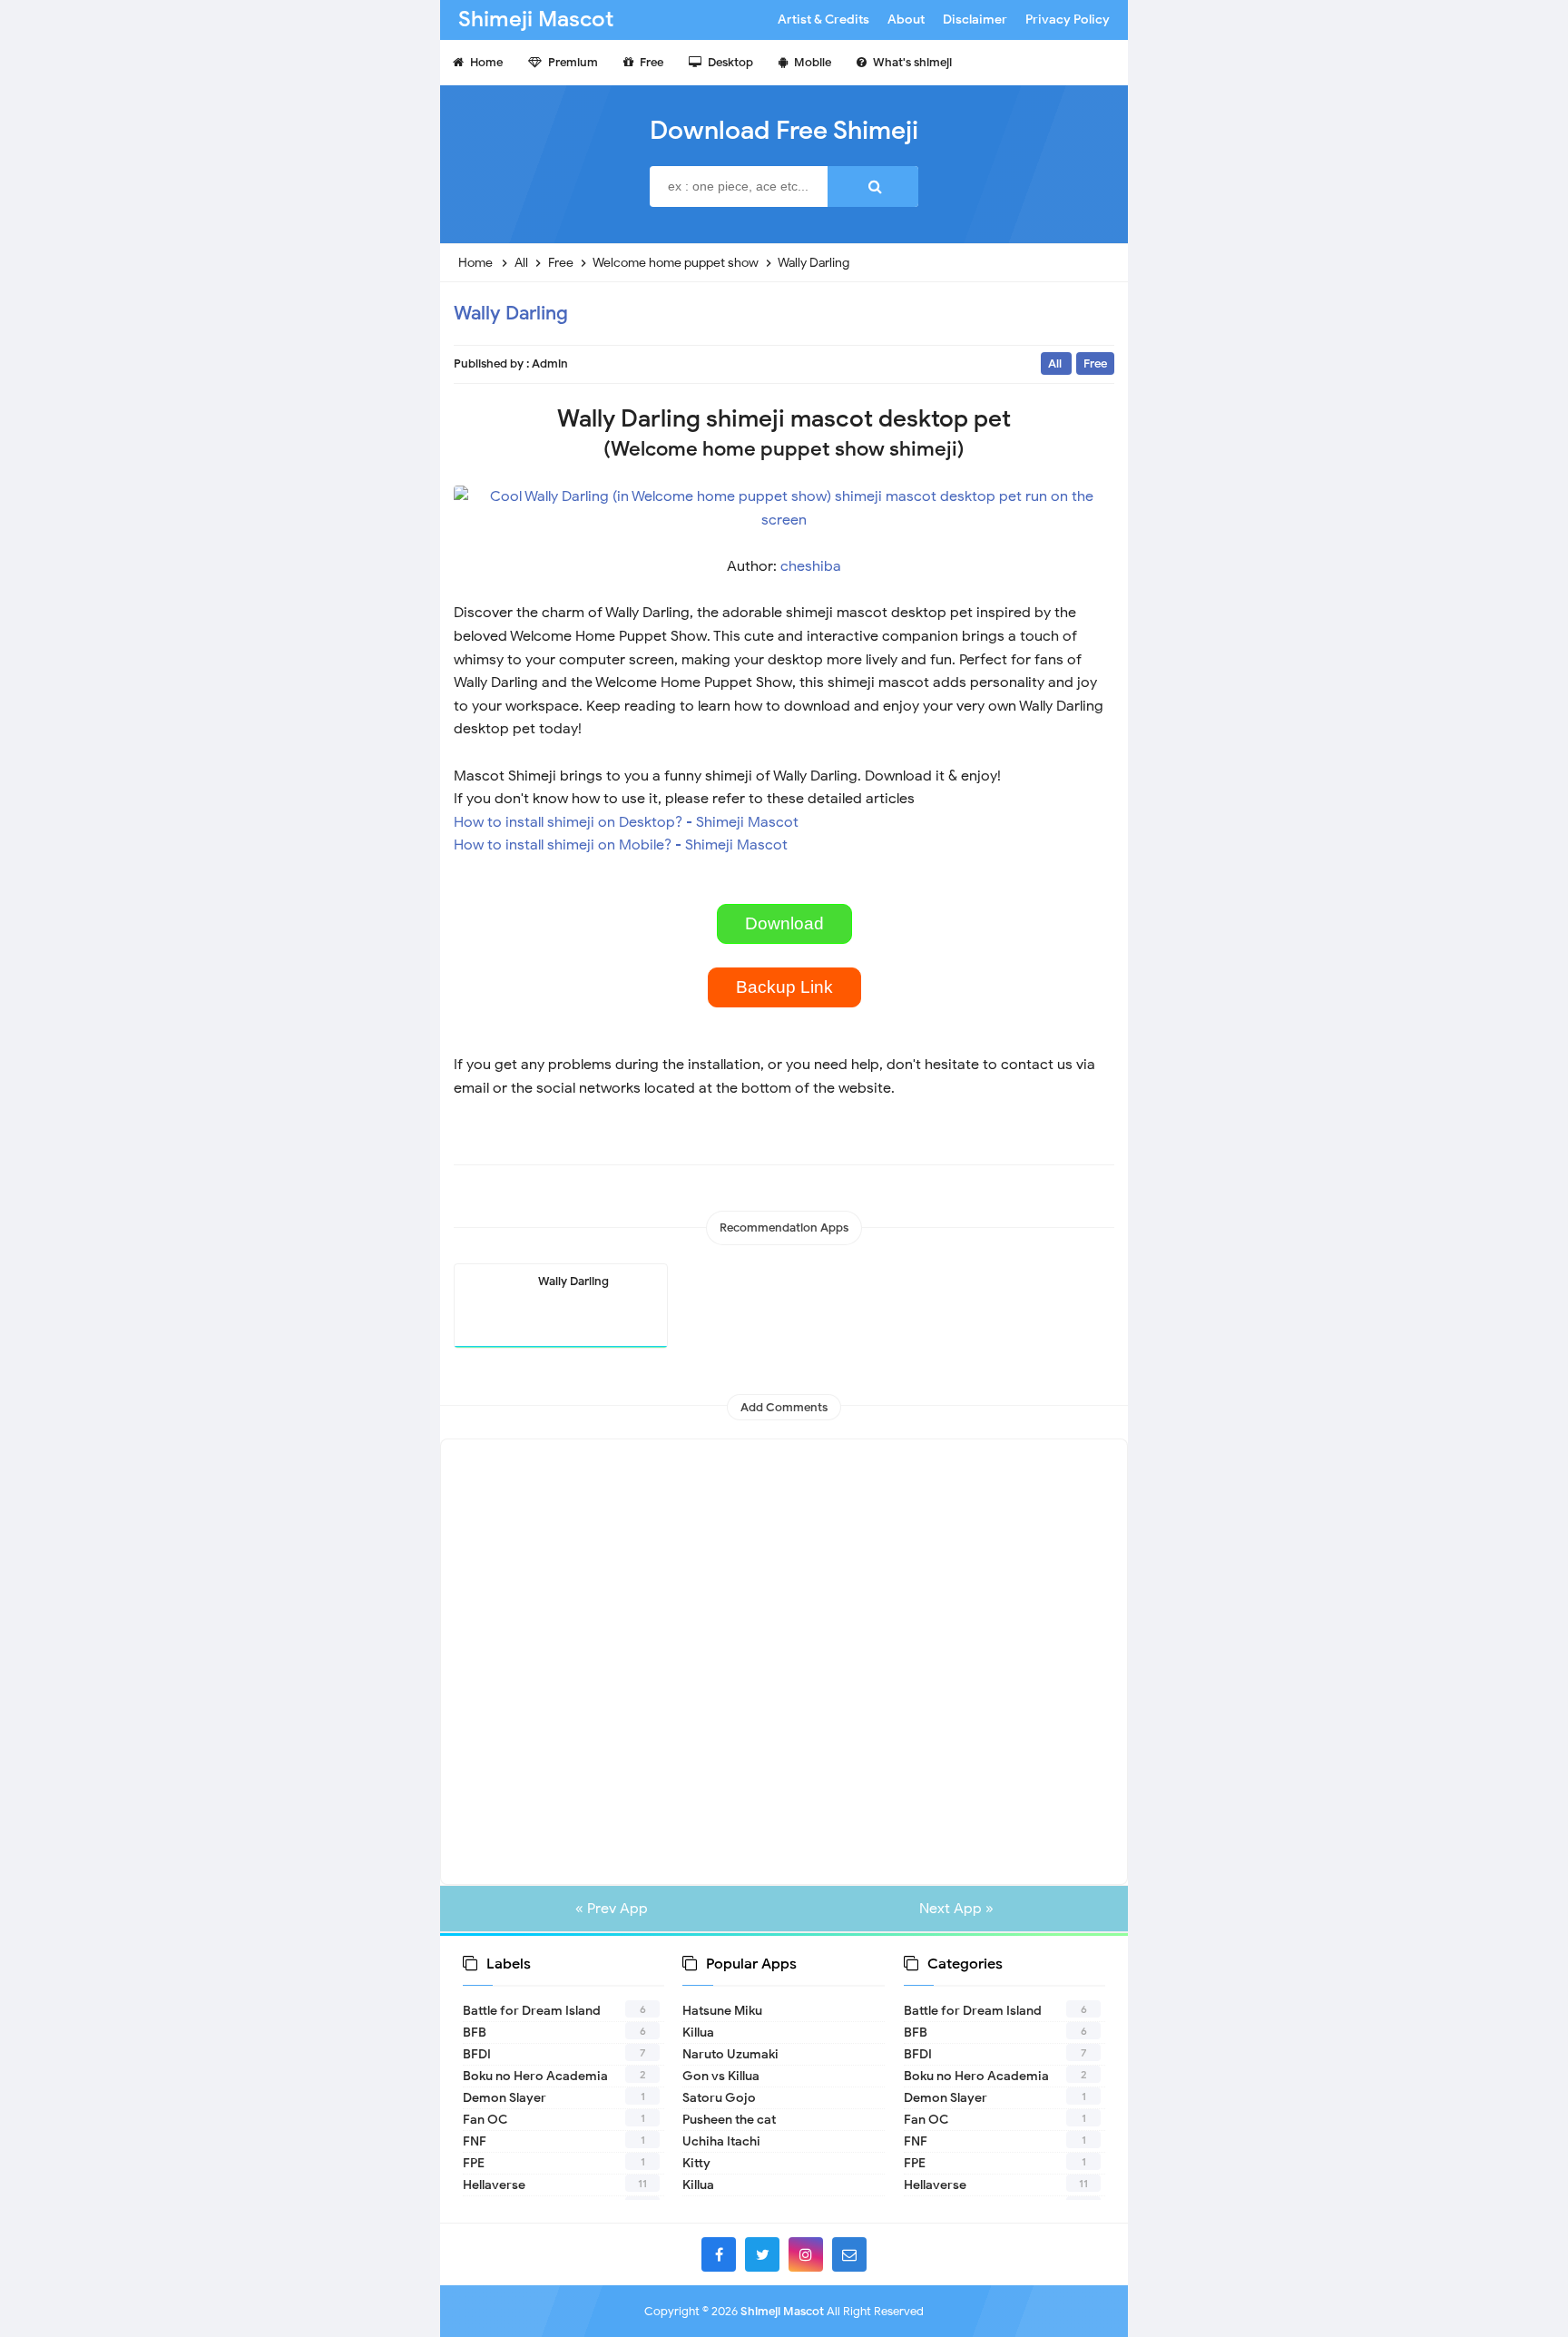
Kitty (696, 2163)
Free (1095, 363)
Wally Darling (511, 313)
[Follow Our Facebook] (719, 2254)
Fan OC (485, 2120)
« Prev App (612, 1909)
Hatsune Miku (722, 2011)
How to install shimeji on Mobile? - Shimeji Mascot (621, 845)
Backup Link (784, 987)
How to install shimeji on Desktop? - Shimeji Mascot (626, 822)
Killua (698, 2033)
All (1056, 363)
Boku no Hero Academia (535, 2076)
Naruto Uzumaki (730, 2054)
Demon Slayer (505, 2098)
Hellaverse (494, 2185)
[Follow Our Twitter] (762, 2254)
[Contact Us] (849, 2254)
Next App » (956, 1909)
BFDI (477, 2054)
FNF (475, 2141)
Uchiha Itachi (721, 2141)
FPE (474, 2163)
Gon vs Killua (721, 2076)
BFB (475, 2033)
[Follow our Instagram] (806, 2254)
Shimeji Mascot (782, 2311)
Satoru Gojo (719, 2098)
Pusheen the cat (729, 2120)
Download (784, 923)
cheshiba (811, 566)
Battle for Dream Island (532, 2011)
